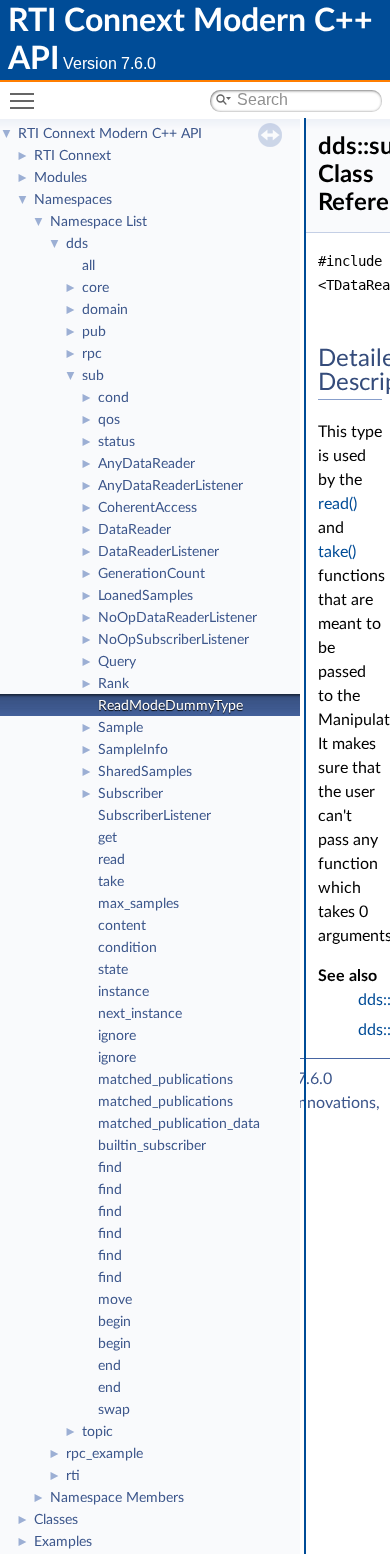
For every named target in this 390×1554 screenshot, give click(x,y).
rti (73, 1476)
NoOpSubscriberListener (173, 640)
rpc (92, 354)
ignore (117, 1036)
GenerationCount (151, 574)
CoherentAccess (147, 508)
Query (117, 662)
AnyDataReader (146, 464)
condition (127, 948)
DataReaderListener (158, 552)
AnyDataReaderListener (170, 486)
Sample (120, 728)
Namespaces (73, 200)
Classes (56, 1520)
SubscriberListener (154, 816)
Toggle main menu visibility (26, 100)
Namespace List (98, 222)
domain (105, 310)
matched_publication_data (179, 1124)
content (122, 926)
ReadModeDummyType (170, 706)
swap (114, 1410)
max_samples (138, 904)
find (110, 1168)
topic (97, 1432)
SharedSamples (145, 772)
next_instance (140, 1014)
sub (93, 376)
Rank (113, 684)
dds (77, 244)
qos (109, 420)
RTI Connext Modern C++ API (110, 134)
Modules (60, 178)
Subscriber (130, 794)
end (109, 1366)
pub (94, 332)
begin (114, 1322)
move (115, 1300)
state (113, 970)
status (116, 442)
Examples (63, 1542)
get (107, 838)
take (111, 882)
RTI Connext (72, 156)
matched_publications (165, 1080)
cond (113, 398)
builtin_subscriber (152, 1146)
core (95, 288)
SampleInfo (133, 750)
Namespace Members (117, 1498)
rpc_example (104, 1454)
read (111, 860)
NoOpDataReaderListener (177, 618)
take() (337, 552)
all (88, 266)
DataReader (134, 530)
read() (337, 504)
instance (123, 992)
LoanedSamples (145, 596)
